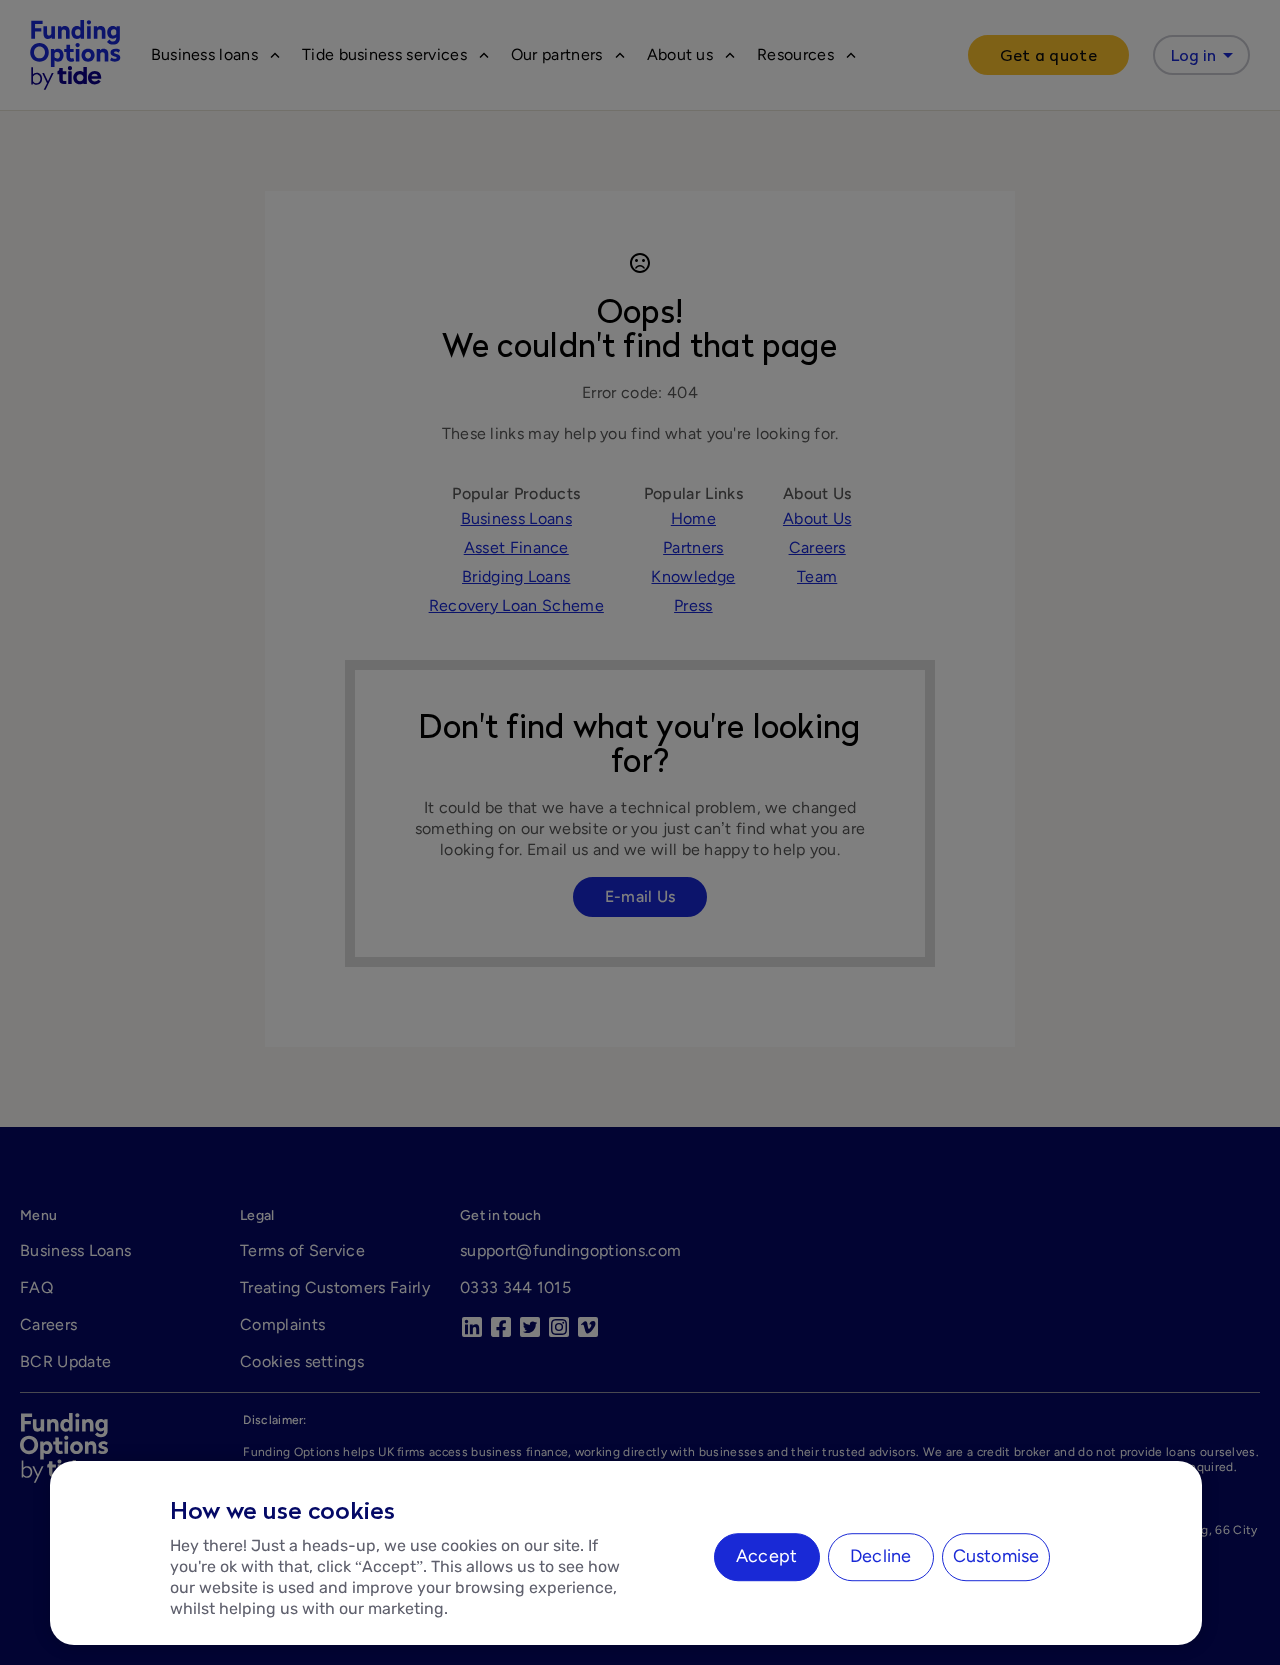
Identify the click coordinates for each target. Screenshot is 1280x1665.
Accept (766, 1556)
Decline (880, 1556)
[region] (626, 1553)
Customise (996, 1556)
